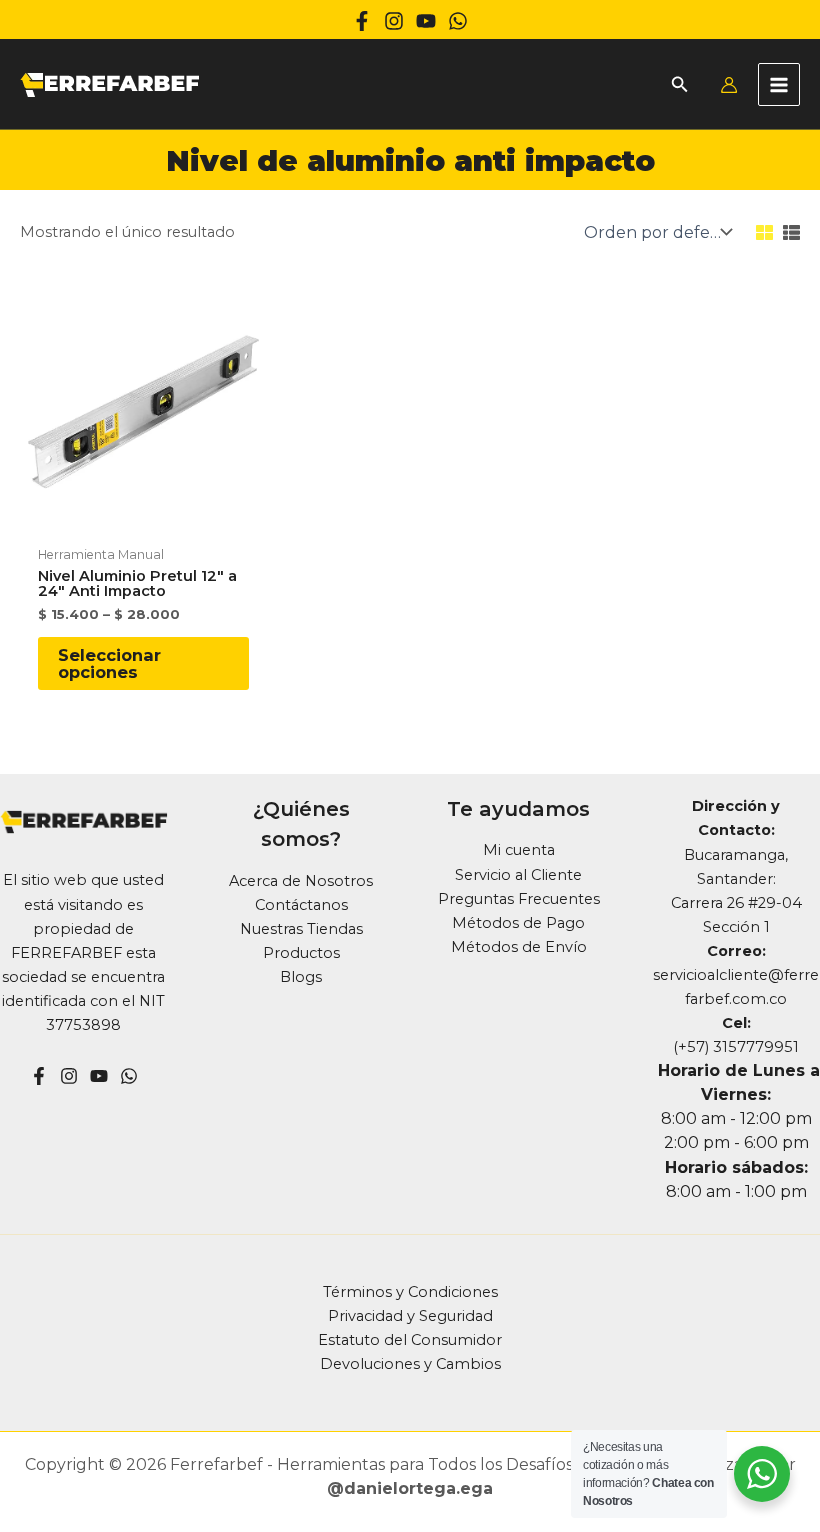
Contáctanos (301, 905)
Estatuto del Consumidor (410, 1340)
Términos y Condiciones (410, 1292)
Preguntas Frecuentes (519, 899)
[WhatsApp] (458, 21)
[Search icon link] (680, 87)
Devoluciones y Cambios (410, 1364)
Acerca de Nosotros (301, 881)
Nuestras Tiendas (301, 929)
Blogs (301, 977)
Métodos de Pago (518, 923)
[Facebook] (362, 21)
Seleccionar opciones (109, 663)
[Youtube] (426, 21)
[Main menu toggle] (779, 84)
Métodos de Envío (519, 947)
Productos (301, 953)
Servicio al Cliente (518, 875)
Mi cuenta (519, 850)
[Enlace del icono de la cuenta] (729, 85)
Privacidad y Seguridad (410, 1316)
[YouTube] (99, 1076)
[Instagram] (394, 21)
